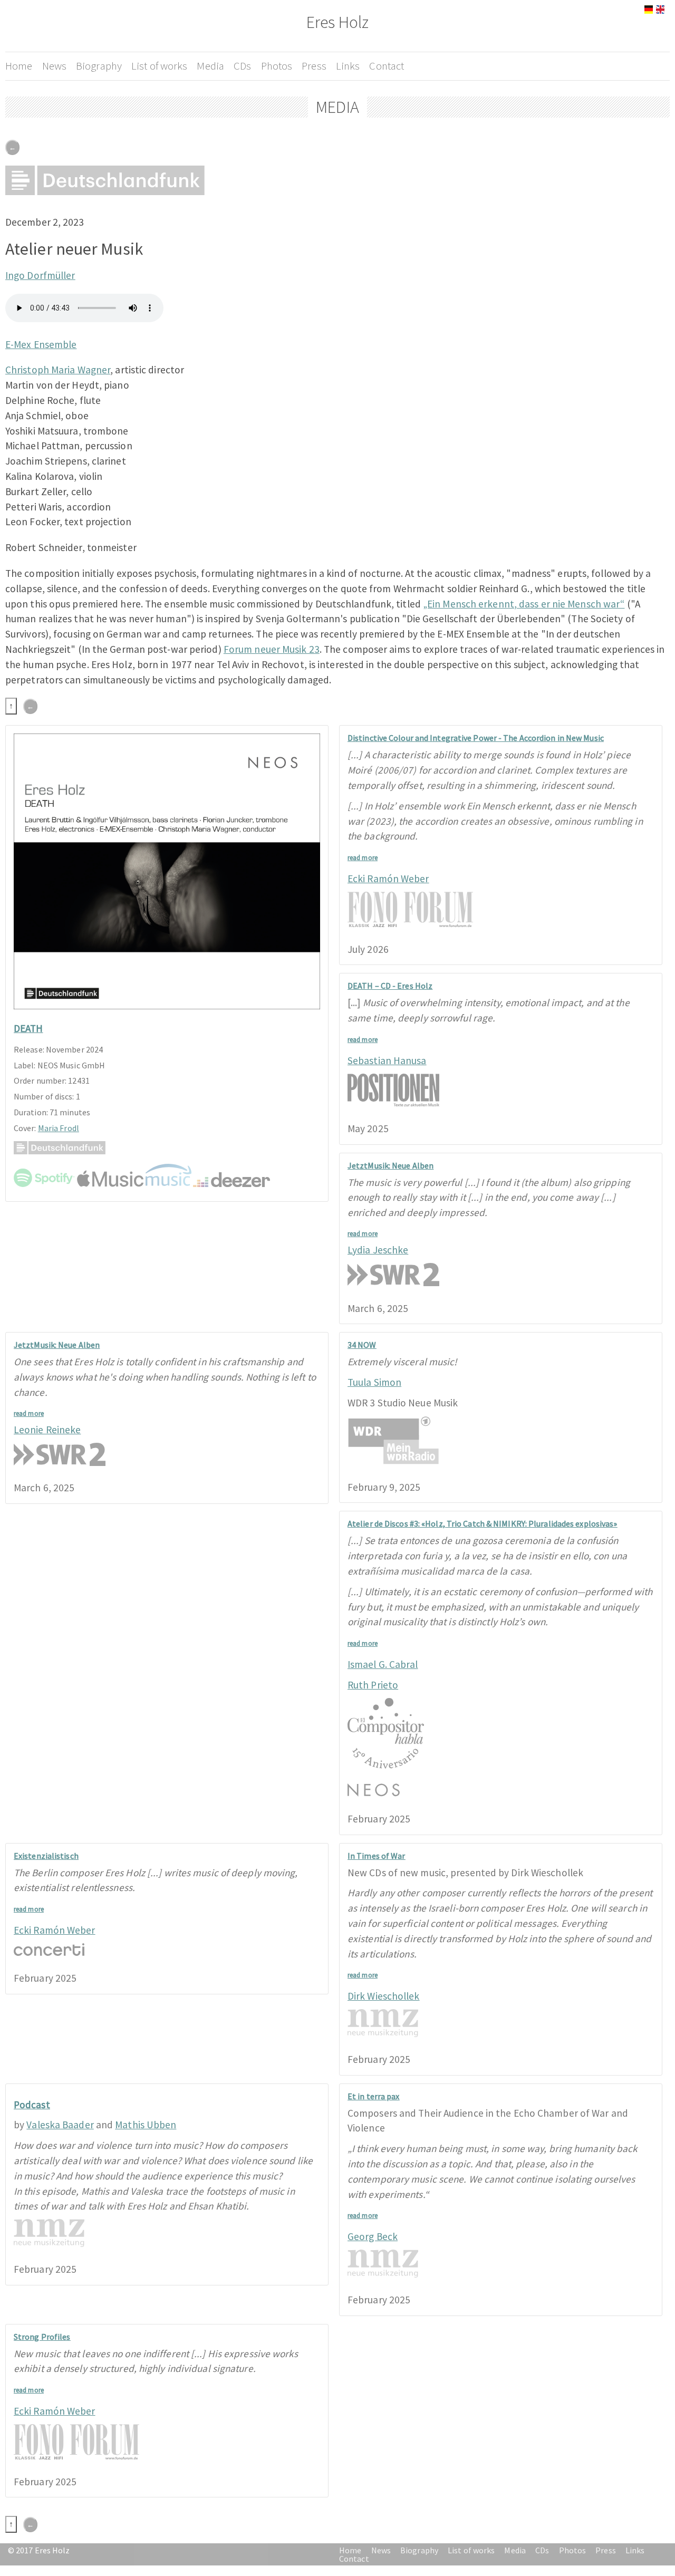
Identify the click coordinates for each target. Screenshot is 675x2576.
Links (348, 66)
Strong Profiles (42, 2337)
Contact (387, 66)
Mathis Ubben (146, 2125)
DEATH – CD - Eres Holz (390, 986)
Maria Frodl (59, 1128)
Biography (99, 66)
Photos (277, 66)
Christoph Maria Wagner (58, 370)
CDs (242, 66)
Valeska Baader (60, 2125)
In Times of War (377, 1856)
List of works (159, 66)
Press (314, 66)
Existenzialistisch (46, 1856)
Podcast (32, 2105)
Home (19, 66)
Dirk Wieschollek (384, 1996)
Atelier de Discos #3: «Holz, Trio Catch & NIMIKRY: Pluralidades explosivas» (483, 1523)
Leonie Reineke (47, 1430)
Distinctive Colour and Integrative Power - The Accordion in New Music (476, 738)
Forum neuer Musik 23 (272, 649)
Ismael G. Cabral (383, 1664)
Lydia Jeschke (378, 1250)
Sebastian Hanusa (387, 1060)
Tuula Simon (374, 1382)
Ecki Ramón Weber (388, 879)
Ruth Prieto (373, 1685)
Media (210, 66)
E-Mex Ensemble (41, 344)
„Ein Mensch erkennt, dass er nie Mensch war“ (524, 604)
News (54, 66)
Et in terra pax (374, 2096)
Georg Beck (373, 2236)
